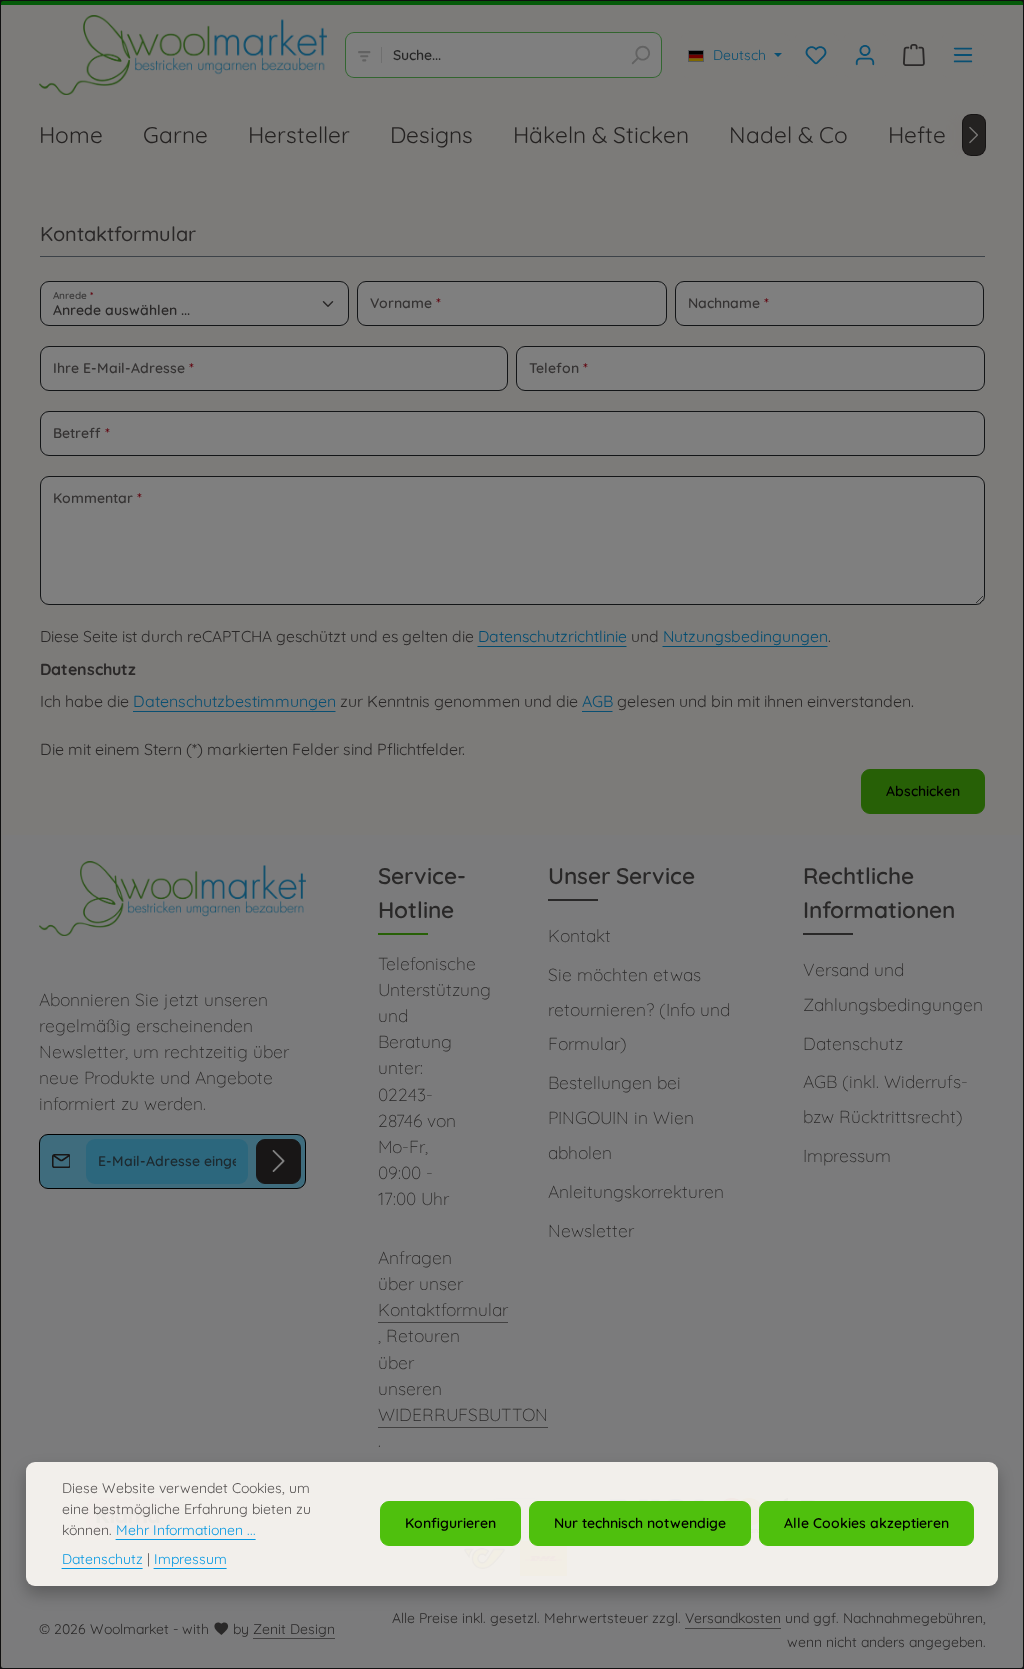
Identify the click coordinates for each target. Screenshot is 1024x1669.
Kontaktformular (443, 1309)
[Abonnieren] (278, 1161)
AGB (597, 701)
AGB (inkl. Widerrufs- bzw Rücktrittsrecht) (885, 1099)
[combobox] (500, 55)
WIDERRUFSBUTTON (463, 1414)
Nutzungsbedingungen (745, 636)
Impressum (847, 1155)
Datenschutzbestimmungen (234, 701)
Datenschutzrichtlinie (552, 636)
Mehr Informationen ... (186, 1530)
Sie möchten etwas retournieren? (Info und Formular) (639, 1009)
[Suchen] (640, 55)
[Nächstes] (974, 135)
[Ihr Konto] (865, 55)
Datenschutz (853, 1043)
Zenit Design (294, 1629)
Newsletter (591, 1230)
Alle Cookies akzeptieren (866, 1523)
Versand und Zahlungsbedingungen (893, 987)
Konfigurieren (450, 1523)
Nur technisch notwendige (640, 1523)
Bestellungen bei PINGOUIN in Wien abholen (621, 1117)
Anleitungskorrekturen (636, 1191)
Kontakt (579, 935)
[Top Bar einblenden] (963, 55)
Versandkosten (733, 1618)
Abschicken (923, 791)
